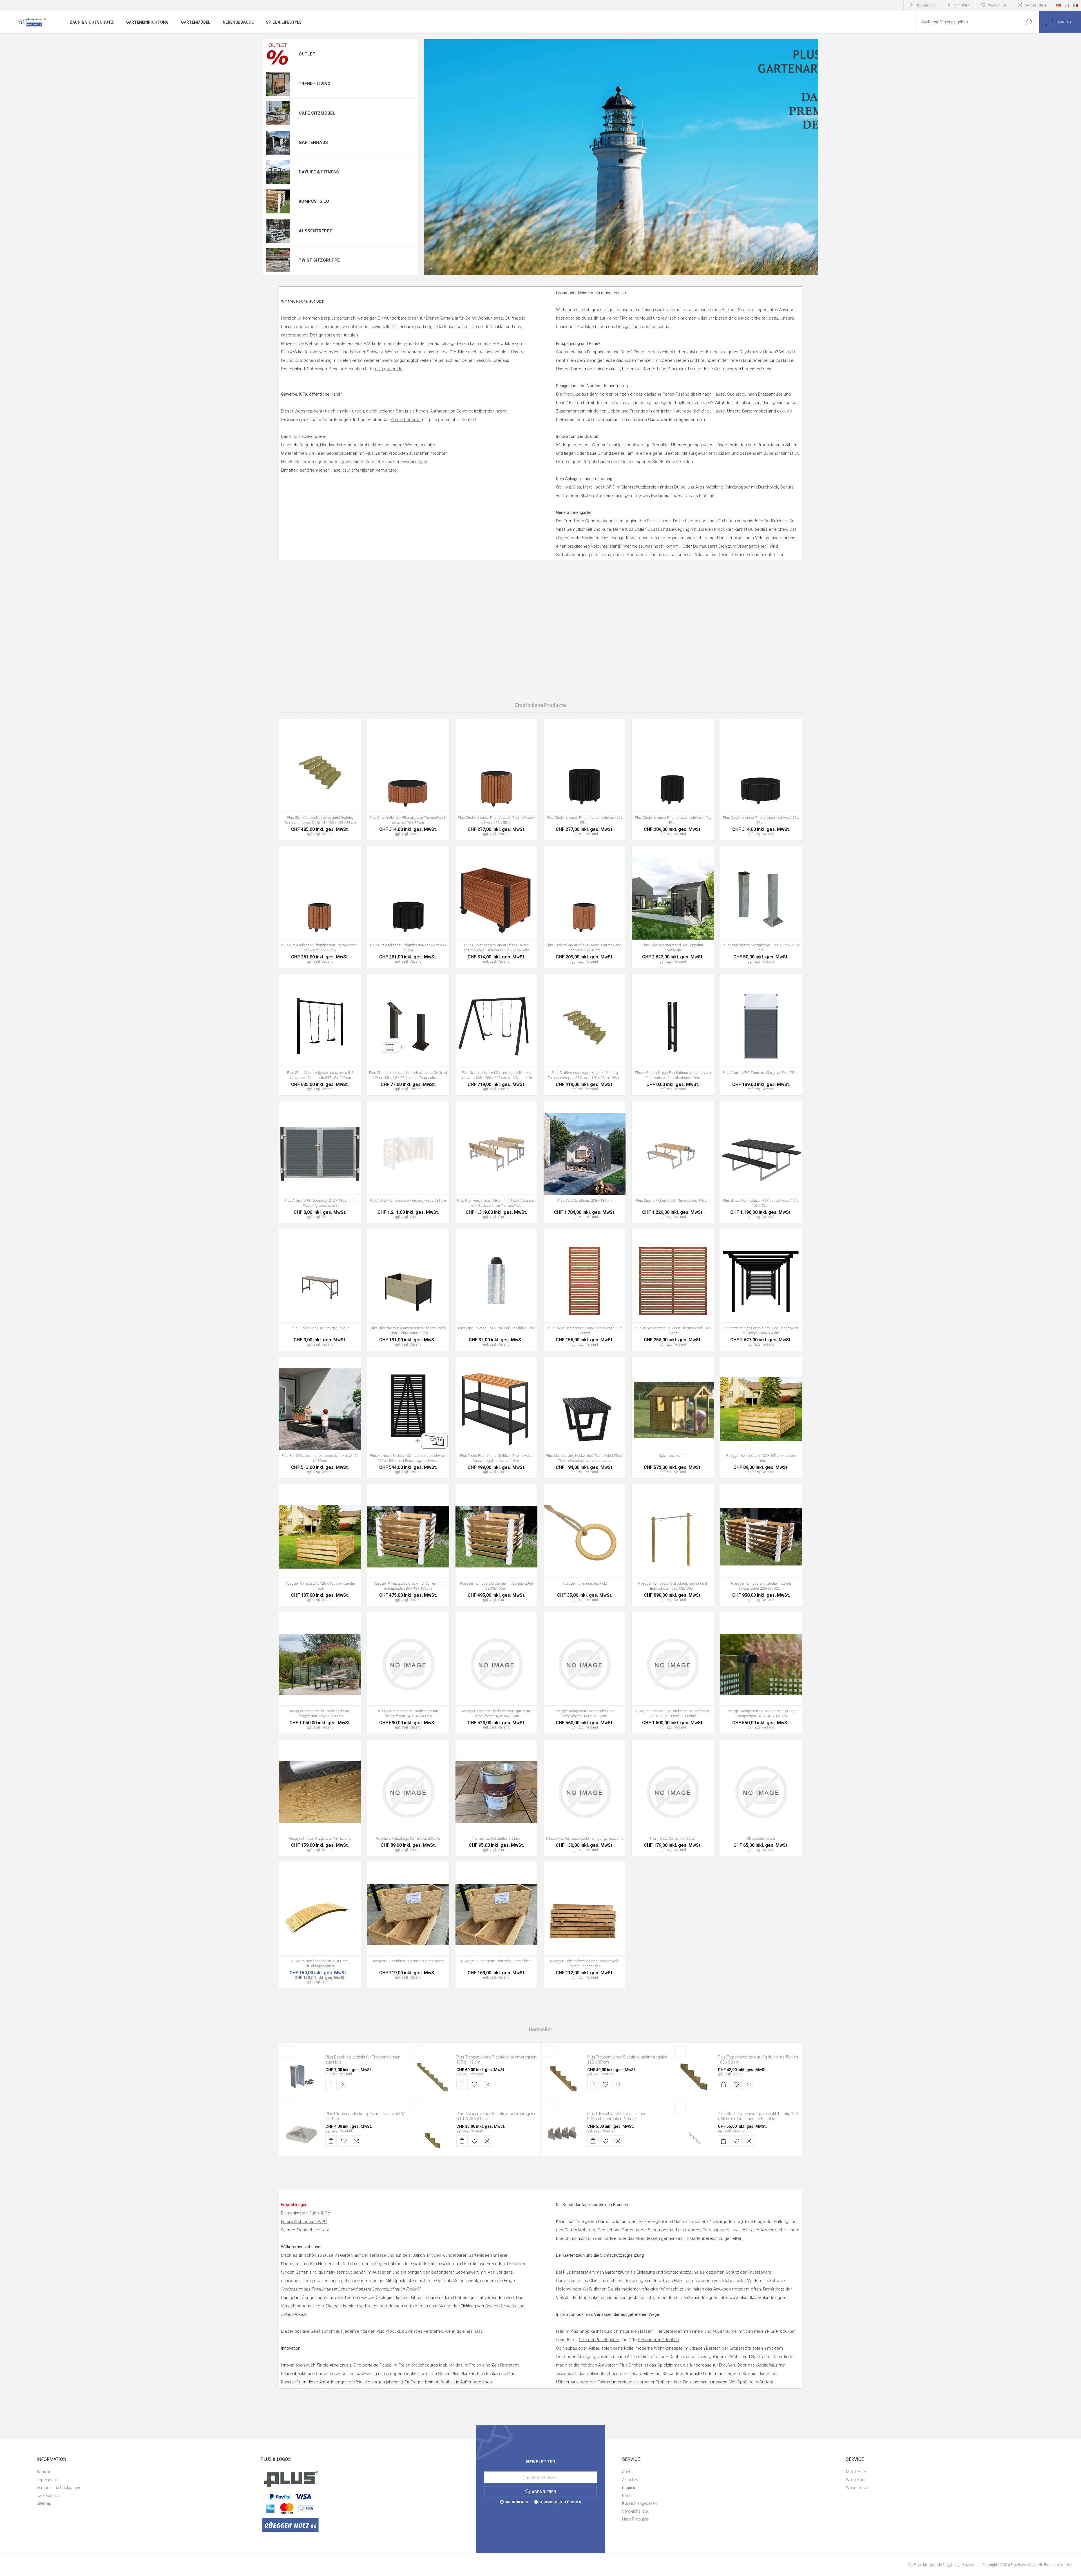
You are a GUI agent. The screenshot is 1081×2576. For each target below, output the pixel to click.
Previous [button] (432, 268)
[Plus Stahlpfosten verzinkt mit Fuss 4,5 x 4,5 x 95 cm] (761, 907)
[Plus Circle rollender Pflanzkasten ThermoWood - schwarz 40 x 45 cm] (585, 907)
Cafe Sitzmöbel (317, 113)
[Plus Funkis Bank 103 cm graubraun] (320, 1290)
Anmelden (962, 5)
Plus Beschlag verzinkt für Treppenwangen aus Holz (363, 2060)
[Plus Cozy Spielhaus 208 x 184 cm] (585, 1162)
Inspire (629, 2488)
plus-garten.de (389, 369)
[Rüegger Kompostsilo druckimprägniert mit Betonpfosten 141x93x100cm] (496, 1673)
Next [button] (810, 268)
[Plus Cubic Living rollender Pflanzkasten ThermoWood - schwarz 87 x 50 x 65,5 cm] (496, 907)
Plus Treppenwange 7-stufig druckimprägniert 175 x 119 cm (496, 2060)
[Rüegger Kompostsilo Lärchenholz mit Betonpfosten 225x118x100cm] (320, 1673)
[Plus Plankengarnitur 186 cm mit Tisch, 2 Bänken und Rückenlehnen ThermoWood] (496, 1162)
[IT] (1075, 5)
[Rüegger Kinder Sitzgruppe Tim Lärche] (320, 1798)
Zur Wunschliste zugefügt (337, 787)
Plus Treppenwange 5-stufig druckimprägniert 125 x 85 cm (627, 2060)
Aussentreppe (315, 231)
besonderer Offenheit (658, 2340)
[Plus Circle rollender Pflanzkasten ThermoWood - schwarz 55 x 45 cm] (320, 907)
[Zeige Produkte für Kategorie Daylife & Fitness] (278, 172)
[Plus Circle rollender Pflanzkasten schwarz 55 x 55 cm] (585, 779)
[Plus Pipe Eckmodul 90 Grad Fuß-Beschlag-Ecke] (496, 1290)
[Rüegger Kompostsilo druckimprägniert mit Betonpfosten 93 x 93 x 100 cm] (408, 1545)
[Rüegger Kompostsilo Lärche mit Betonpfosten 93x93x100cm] (496, 1545)
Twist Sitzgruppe (319, 260)
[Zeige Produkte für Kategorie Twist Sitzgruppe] (278, 260)
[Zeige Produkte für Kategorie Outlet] (278, 54)
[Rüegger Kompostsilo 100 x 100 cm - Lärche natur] (761, 1418)
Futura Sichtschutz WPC (304, 2222)
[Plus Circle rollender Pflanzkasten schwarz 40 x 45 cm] (673, 779)
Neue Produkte (635, 2519)
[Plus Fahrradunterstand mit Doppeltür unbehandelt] (673, 907)
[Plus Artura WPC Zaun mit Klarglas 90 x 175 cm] (761, 1035)
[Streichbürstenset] (761, 1798)
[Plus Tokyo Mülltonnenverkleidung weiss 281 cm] (408, 1162)
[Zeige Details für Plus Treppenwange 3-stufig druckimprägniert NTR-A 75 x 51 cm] (432, 2133)
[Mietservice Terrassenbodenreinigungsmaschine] (585, 1798)
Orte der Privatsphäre (599, 2340)
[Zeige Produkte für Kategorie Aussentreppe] (278, 231)
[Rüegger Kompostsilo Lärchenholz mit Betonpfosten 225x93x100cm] (761, 1545)
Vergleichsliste (1036, 5)
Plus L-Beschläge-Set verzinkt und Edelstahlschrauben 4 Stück (617, 2116)
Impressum (47, 2480)
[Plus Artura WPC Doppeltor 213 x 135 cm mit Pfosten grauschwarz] (320, 1162)
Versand (346, 2074)
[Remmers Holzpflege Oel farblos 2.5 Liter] (408, 1798)
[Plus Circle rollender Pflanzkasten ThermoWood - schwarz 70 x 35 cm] (408, 779)
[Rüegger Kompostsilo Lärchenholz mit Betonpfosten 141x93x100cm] (585, 1673)
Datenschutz (48, 2495)
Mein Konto (856, 2472)
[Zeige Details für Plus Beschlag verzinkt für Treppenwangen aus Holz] (301, 2077)
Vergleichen (350, 787)
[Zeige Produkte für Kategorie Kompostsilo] (278, 202)
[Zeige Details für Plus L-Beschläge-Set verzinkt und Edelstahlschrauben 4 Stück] (563, 2133)
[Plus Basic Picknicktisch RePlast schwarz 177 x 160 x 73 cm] (761, 1162)
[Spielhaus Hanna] (673, 1418)
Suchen (1028, 22)
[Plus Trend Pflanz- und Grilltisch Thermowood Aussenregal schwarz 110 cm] (496, 1418)
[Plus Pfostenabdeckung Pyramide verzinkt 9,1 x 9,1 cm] (301, 2133)
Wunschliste (857, 2488)
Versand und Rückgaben (58, 2488)
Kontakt (43, 2472)
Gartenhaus (313, 142)
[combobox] (966, 22)
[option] (621, 157)
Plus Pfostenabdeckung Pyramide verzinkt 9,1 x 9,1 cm (366, 2116)
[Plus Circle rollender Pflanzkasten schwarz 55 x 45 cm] (408, 907)
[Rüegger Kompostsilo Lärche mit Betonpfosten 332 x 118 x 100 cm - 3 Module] (673, 1673)
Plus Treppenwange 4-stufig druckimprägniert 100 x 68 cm (758, 2060)
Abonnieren (517, 2502)
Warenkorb (856, 2480)
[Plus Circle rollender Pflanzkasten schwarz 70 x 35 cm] (761, 779)
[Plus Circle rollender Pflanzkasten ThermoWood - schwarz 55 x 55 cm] (496, 779)
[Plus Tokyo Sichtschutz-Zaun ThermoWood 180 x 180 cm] (673, 1290)
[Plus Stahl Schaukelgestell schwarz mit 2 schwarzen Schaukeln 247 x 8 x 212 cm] (320, 1035)
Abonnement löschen (561, 2502)
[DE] (1058, 5)
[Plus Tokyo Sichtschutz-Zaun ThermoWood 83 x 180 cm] (585, 1290)
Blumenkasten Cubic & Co (306, 2213)
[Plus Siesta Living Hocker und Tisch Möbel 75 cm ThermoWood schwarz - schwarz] (585, 1418)
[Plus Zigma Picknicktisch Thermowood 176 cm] (673, 1162)
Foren (627, 2495)
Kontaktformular (406, 420)
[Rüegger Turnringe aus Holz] (585, 1545)
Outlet (307, 54)
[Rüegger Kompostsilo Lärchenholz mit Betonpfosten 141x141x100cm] (408, 1673)
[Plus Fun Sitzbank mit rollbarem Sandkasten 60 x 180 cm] (320, 1418)
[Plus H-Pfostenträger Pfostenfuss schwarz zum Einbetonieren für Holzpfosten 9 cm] (673, 1035)
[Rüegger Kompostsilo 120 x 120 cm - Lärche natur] (320, 1545)
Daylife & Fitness (319, 172)
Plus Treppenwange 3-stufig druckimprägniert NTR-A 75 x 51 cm (496, 2116)
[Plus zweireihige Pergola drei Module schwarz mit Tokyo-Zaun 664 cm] (761, 1290)
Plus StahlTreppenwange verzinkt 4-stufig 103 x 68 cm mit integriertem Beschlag (758, 2116)
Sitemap (44, 2503)
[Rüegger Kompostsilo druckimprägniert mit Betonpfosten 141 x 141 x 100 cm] (761, 1673)
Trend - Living (315, 84)
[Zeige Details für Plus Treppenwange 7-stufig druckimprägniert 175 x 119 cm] (432, 2077)
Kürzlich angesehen (639, 2503)
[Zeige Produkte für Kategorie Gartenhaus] (278, 143)
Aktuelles (630, 2480)
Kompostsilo (314, 201)
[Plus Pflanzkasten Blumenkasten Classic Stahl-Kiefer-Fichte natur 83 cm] (408, 1290)
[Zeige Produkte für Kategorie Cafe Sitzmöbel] (278, 113)
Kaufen (307, 787)
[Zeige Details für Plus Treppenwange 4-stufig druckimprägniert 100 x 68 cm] (694, 2077)
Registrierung (926, 5)
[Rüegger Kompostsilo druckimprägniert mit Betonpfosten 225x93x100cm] (673, 1545)
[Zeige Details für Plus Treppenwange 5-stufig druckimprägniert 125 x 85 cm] (563, 2077)
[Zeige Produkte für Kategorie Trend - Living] (278, 84)
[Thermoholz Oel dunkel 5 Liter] (673, 1798)
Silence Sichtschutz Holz (305, 2230)
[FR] (1067, 5)
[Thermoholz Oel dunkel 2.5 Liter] (496, 1798)
